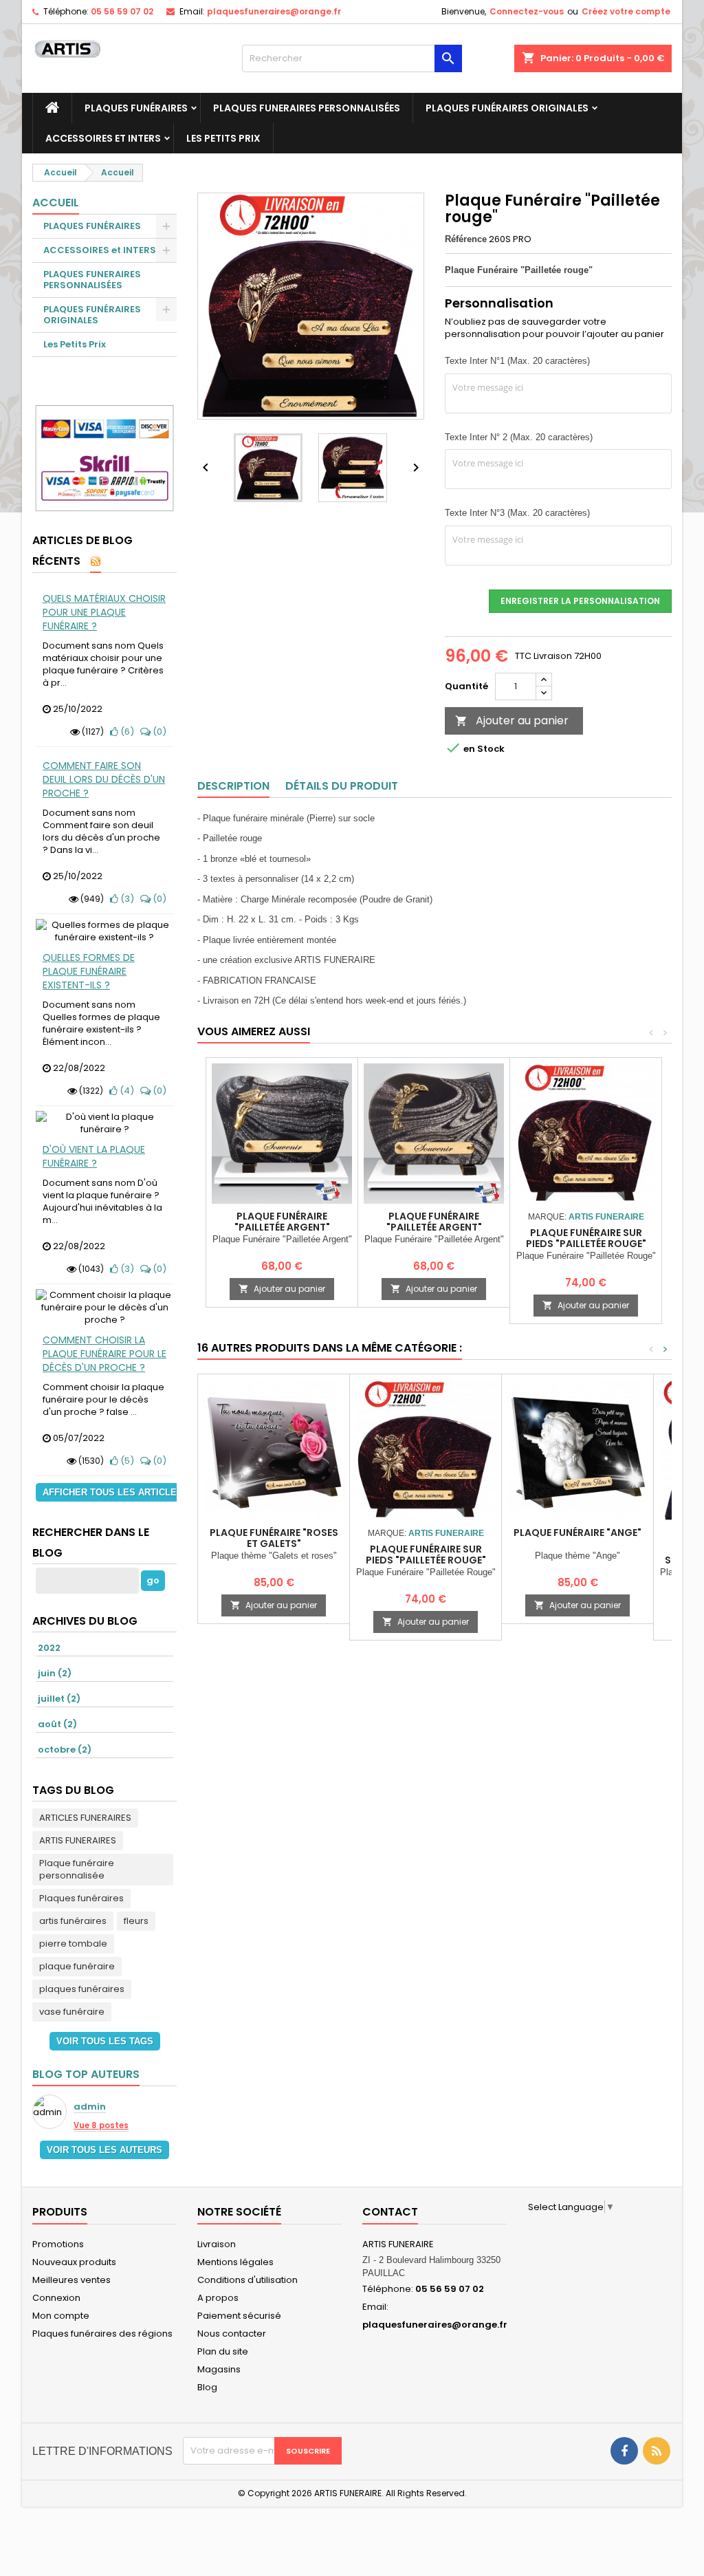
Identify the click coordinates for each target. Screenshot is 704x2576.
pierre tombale (73, 1944)
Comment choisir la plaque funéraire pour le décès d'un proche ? (104, 1354)
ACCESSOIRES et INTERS (103, 138)
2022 (49, 1648)
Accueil (56, 203)
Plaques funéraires (81, 1898)
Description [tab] (233, 786)
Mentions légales (235, 2262)
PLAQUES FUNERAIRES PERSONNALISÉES (307, 108)
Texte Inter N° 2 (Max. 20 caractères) (519, 437)
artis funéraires (73, 1921)
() (126, 732)
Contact (390, 2212)
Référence (466, 239)
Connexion (56, 2298)
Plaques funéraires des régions (102, 2334)
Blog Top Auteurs (86, 2074)
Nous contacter (232, 2334)
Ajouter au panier (512, 721)
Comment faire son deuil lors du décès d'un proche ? (104, 779)
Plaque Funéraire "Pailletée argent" (282, 1222)
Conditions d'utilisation (247, 2280)
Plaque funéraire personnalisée (77, 1869)
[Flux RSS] (96, 562)
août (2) (57, 1724)
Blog (207, 2387)
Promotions (58, 2244)
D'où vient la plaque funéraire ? (94, 1156)
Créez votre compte (626, 11)
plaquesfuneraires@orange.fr (274, 11)
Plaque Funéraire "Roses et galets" (274, 1538)
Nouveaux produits (74, 2262)
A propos (218, 2298)
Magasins (219, 2369)
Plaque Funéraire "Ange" (577, 1533)
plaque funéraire (77, 1966)
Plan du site (223, 2351)
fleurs (136, 1921)
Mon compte (61, 2316)
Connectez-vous (527, 11)
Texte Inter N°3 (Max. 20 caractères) (517, 513)
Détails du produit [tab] (342, 786)
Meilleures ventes (71, 2280)
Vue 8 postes (101, 2125)
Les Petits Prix (223, 138)
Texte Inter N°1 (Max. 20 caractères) (517, 361)
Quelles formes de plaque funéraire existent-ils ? (89, 971)
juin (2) (55, 1673)
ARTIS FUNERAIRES (78, 1840)
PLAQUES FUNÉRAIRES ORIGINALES (507, 108)
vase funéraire (72, 2012)
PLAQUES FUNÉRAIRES (136, 108)
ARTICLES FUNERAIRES (85, 1818)
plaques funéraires (82, 1989)
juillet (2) (59, 1699)
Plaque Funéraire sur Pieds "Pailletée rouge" (586, 1238)
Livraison (217, 2244)
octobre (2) (65, 1750)
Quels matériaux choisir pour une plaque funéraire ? (104, 612)
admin (90, 2107)
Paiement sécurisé (239, 2316)
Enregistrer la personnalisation (580, 601)
